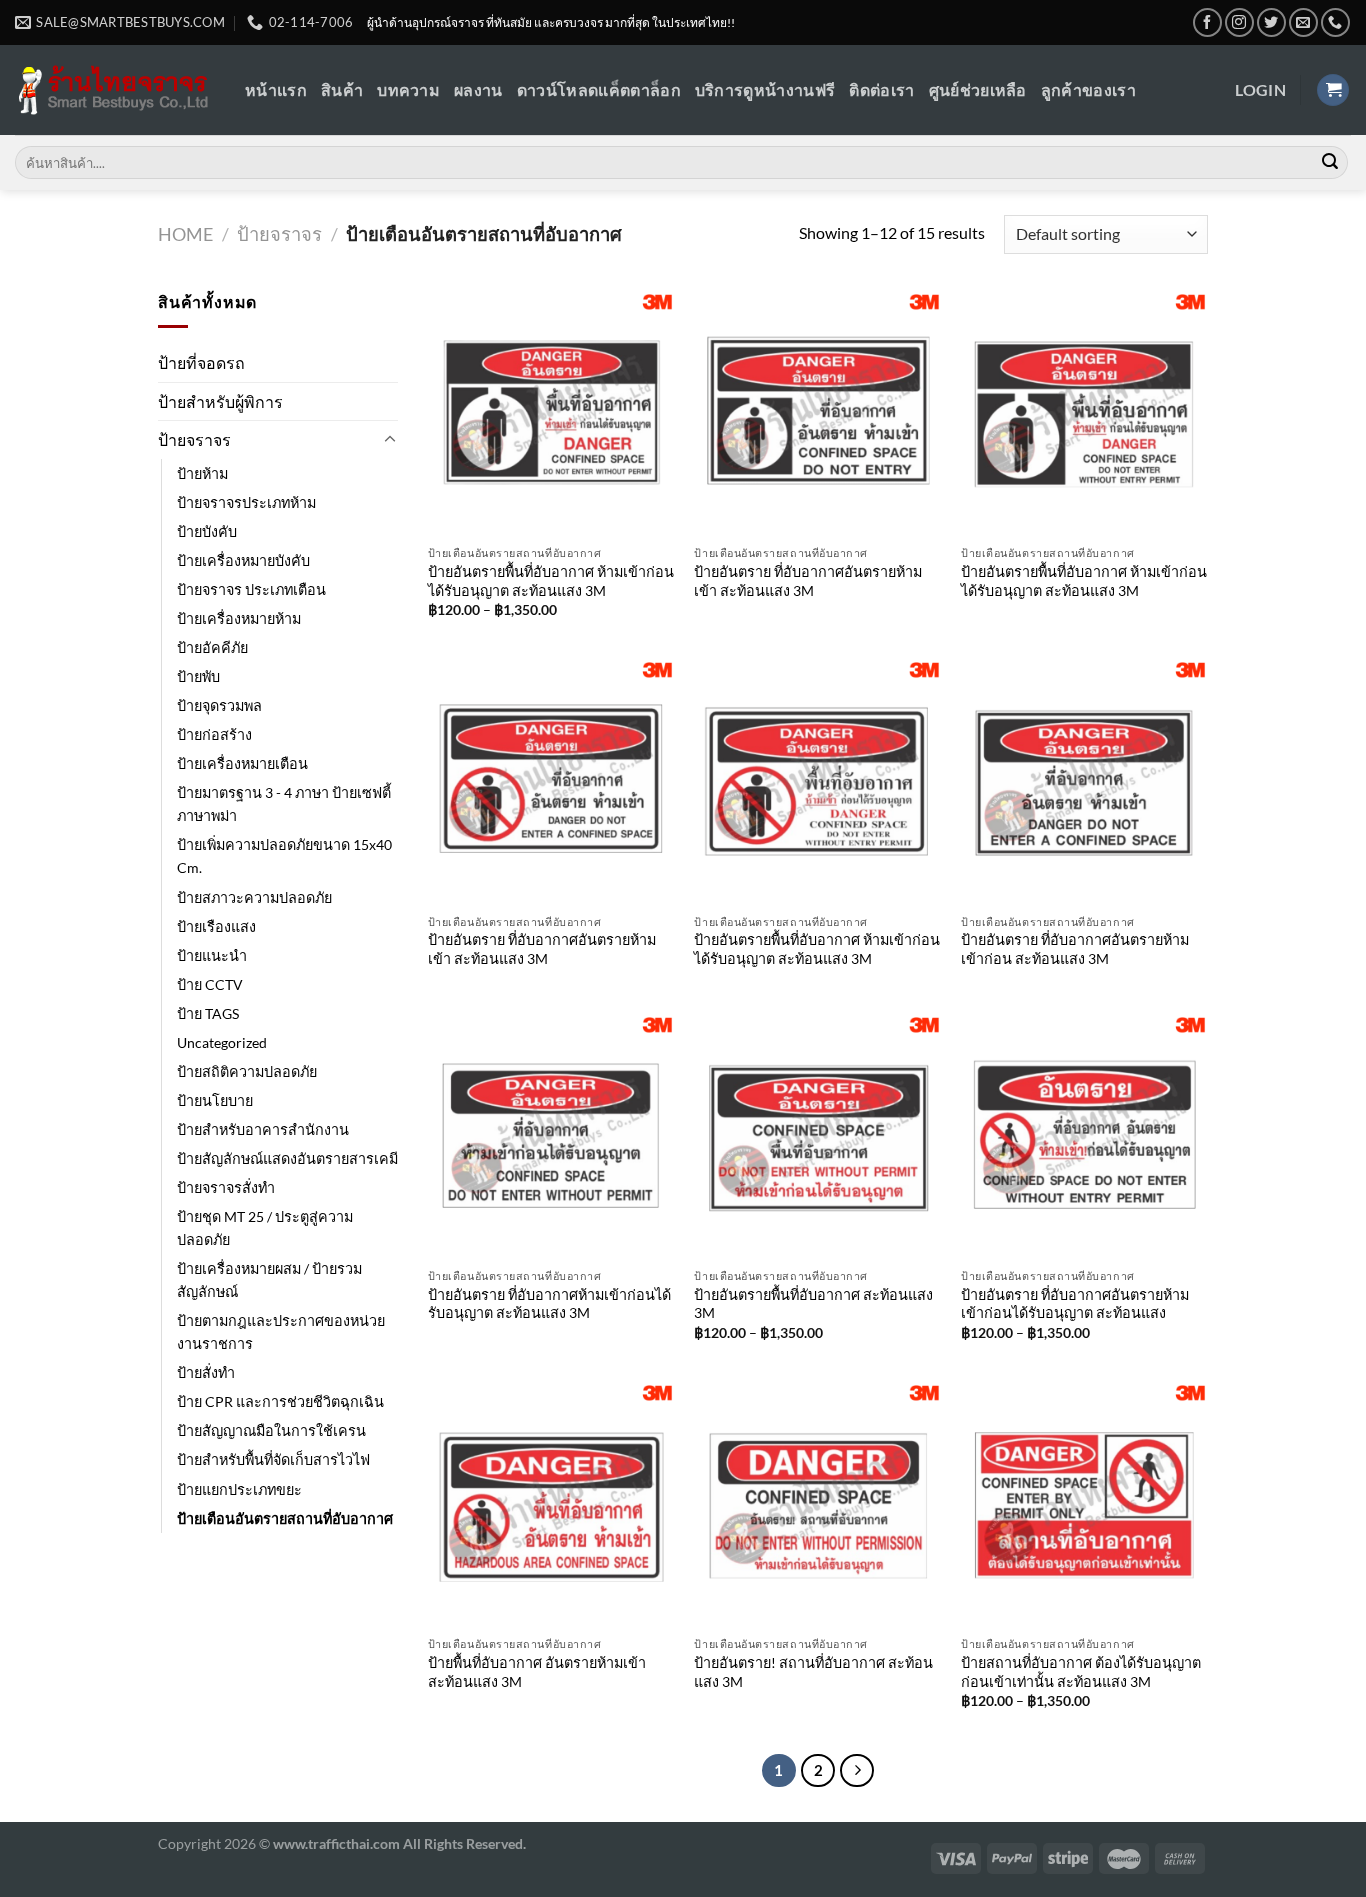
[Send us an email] (1303, 22)
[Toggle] (390, 440)
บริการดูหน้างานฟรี (765, 89)
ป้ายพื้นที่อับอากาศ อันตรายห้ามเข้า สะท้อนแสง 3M (537, 1672)
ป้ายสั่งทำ (206, 1372)
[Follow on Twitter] (1271, 22)
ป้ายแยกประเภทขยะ (239, 1489)
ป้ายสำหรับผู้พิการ (220, 401)
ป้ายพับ (198, 676)
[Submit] (1330, 163)
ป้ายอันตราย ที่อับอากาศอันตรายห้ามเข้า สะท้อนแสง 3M (808, 581)
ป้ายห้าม (202, 473)
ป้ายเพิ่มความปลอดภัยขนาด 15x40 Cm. (284, 856)
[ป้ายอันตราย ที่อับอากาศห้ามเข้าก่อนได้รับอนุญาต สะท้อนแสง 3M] (551, 1135)
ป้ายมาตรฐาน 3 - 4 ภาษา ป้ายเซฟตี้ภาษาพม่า (284, 804)
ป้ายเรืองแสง (216, 926)
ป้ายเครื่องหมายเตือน (242, 763)
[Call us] (1335, 22)
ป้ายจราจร (279, 234)
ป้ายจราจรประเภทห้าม (246, 502)
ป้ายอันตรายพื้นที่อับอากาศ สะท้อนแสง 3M (813, 1304)
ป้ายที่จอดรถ (201, 362)
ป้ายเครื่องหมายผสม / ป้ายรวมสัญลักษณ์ (269, 1280)
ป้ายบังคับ (207, 531)
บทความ (408, 89)
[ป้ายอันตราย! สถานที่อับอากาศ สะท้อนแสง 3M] (817, 1503)
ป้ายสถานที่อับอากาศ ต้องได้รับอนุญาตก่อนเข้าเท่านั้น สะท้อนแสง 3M (1081, 1672)
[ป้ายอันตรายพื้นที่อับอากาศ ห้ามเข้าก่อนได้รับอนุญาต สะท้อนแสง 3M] (551, 412)
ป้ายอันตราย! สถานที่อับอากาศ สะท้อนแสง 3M (813, 1672)
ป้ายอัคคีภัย (212, 647)
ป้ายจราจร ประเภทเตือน (251, 589)
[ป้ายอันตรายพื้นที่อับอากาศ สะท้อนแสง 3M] (817, 1135)
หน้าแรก (276, 89)
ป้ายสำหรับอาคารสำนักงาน (263, 1129)
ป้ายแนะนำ (212, 955)
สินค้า (342, 89)
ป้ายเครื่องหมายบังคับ (243, 560)
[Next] (857, 1771)
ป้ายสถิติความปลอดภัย (247, 1071)
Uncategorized (222, 1042)
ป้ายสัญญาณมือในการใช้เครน (271, 1430)
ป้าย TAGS (208, 1013)
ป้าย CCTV (210, 984)
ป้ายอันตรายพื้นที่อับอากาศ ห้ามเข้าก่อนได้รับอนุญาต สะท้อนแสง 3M (551, 581)
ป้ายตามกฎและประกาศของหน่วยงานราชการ (281, 1332)
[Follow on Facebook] (1207, 22)
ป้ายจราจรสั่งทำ (226, 1187)
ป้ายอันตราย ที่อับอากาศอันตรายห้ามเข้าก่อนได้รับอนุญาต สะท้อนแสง (1075, 1304)
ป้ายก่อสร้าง (214, 734)
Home (185, 234)
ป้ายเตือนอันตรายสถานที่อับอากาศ (285, 1518)
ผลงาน (478, 89)
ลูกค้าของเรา (1088, 89)
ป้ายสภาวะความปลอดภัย (254, 897)
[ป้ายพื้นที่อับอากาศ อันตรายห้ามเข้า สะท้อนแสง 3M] (551, 1503)
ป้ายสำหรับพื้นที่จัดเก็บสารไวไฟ (273, 1459)
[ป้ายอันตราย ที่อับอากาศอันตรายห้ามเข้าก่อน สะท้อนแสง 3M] (1084, 780)
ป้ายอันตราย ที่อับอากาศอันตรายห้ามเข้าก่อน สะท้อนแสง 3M (1075, 949)
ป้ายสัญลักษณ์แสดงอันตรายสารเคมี (287, 1158)
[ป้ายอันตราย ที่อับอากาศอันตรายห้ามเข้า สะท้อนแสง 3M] (817, 412)
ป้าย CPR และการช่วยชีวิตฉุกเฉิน (280, 1401)
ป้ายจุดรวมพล (219, 705)
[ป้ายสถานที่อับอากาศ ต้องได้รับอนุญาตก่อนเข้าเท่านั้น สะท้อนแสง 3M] (1084, 1503)
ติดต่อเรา (881, 89)
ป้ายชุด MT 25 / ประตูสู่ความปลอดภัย (265, 1228)
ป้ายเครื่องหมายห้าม (239, 618)
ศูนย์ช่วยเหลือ (978, 89)
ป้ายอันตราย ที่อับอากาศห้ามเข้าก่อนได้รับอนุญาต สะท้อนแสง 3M (549, 1304)
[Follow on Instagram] (1239, 22)
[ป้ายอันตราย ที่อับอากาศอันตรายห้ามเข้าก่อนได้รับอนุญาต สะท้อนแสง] (1084, 1135)
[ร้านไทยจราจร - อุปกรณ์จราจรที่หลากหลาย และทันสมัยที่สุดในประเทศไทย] (115, 90)
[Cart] (1333, 90)
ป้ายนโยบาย (215, 1100)
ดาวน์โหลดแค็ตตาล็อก (599, 89)
